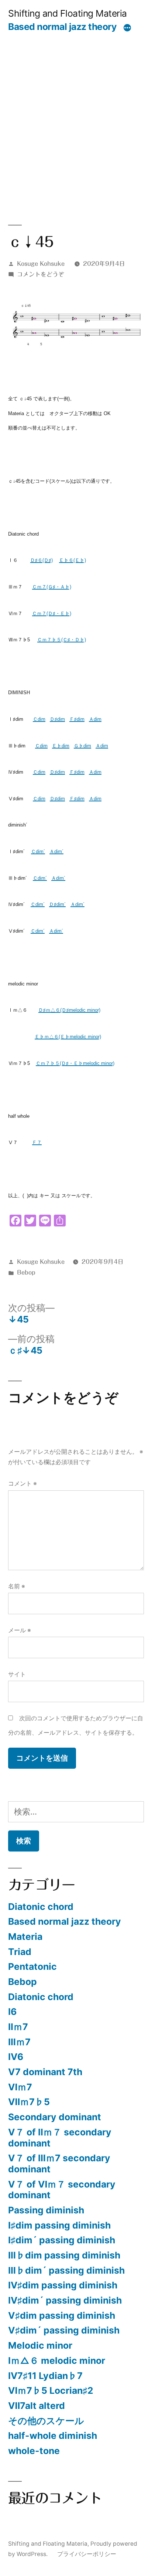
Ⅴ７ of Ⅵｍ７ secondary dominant (62, 2190)
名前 (17, 1586)
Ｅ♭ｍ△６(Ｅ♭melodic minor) (68, 1037)
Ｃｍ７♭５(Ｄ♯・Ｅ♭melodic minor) (75, 1063)
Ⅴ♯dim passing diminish (62, 2315)
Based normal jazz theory (62, 27)
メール (20, 1630)
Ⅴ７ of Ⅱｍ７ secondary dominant (60, 2138)
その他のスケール (46, 2421)
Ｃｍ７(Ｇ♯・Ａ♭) (52, 587)
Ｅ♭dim (61, 746)
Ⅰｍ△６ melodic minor (57, 2361)
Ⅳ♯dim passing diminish (63, 2285)
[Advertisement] (76, 112)
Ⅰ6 (12, 2012)
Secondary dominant (55, 2117)
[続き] (127, 28)
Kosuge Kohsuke (41, 264)
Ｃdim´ (38, 851)
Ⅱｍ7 (18, 2027)
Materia (25, 1937)
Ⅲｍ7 (19, 2042)
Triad (20, 1952)
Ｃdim (39, 719)
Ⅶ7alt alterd (37, 2406)
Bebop (26, 1272)
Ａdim (95, 719)
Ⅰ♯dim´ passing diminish (62, 2240)
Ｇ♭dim (82, 746)
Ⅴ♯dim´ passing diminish (64, 2330)
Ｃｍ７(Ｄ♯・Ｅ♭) (52, 613)
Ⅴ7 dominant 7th (45, 2072)
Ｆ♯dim (77, 719)
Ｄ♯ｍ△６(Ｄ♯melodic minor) (69, 1010)
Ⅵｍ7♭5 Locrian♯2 (51, 2390)
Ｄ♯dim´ (57, 904)
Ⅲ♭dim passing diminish (64, 2255)
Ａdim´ (56, 851)
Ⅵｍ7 (20, 2087)
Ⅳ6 (16, 2057)
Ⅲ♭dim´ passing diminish (66, 2270)
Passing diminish (46, 2210)
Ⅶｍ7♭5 (29, 2102)
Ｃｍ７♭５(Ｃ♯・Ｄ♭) (62, 640)
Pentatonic (32, 1966)
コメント (23, 1484)
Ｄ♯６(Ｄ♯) (42, 560)
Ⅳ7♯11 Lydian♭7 (45, 2376)
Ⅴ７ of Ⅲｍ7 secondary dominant (59, 2163)
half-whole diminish (53, 2436)
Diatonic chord (41, 1907)
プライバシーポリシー (87, 2554)
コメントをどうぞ (41, 274)
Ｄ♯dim (57, 719)
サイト (17, 1674)
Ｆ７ (37, 1142)
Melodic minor (40, 2345)
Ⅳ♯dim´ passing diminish (65, 2300)
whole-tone (34, 2451)
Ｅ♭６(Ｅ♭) (72, 560)
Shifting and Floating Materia (68, 13)
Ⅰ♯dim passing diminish (59, 2225)
